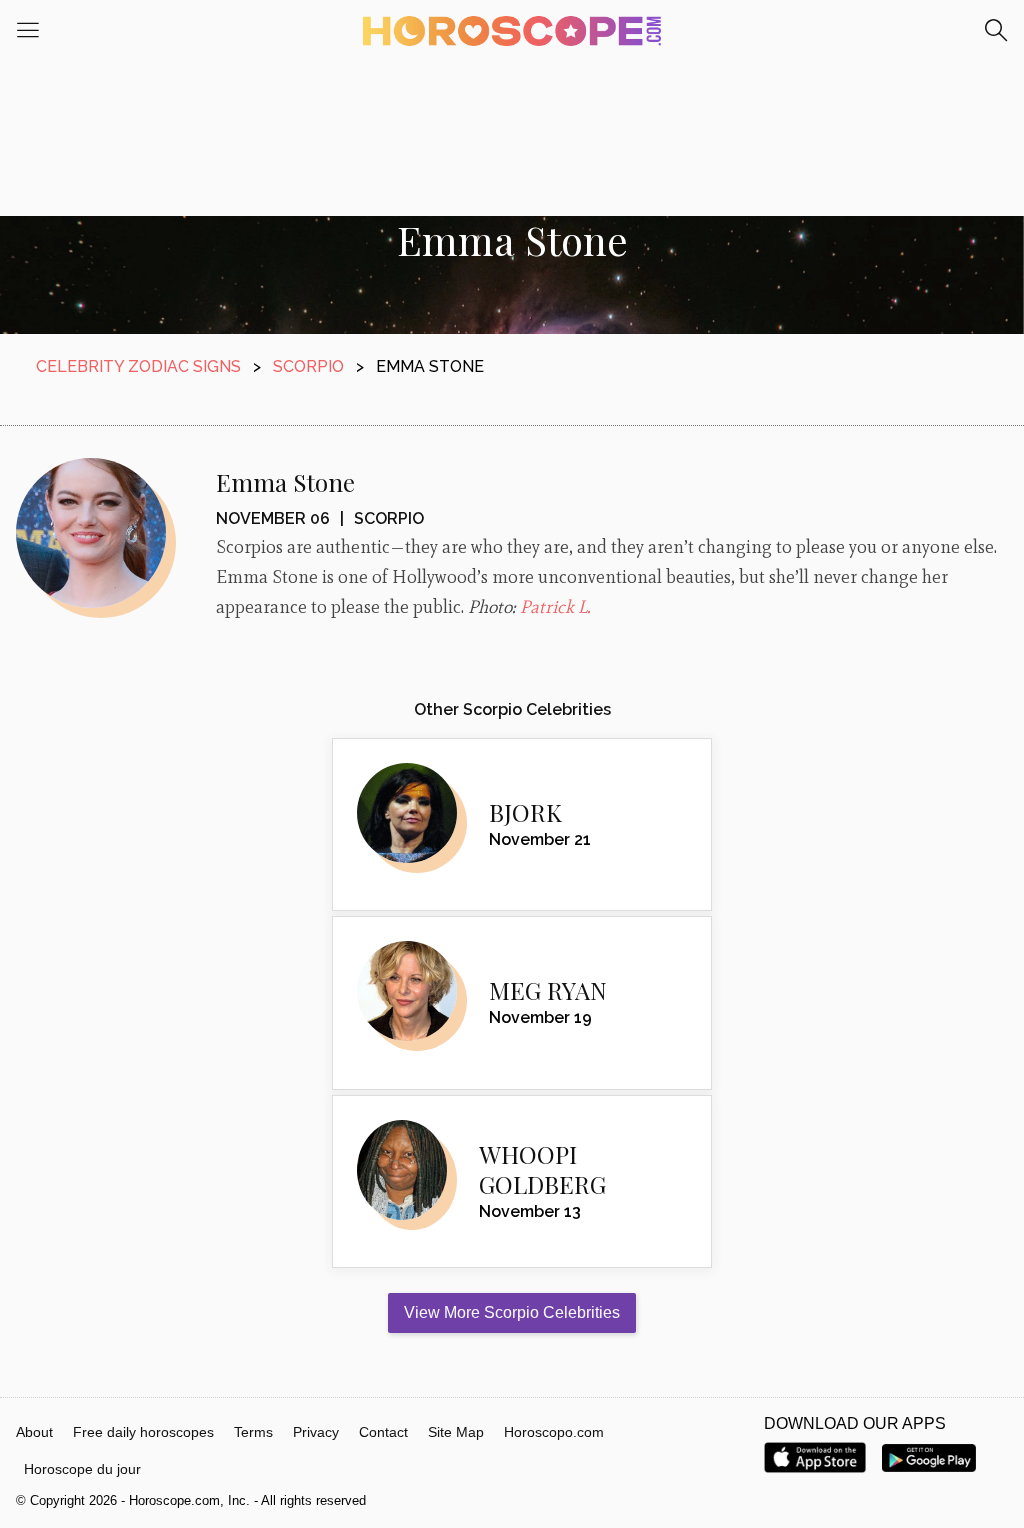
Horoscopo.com (554, 1432)
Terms (253, 1432)
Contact (383, 1432)
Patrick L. (555, 607)
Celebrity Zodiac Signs (138, 366)
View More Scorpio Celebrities (512, 1312)
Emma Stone (285, 482)
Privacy (316, 1432)
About (34, 1432)
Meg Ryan (548, 990)
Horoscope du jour (82, 1469)
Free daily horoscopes (143, 1432)
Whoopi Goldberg (542, 1169)
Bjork (525, 812)
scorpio (308, 366)
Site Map (456, 1432)
